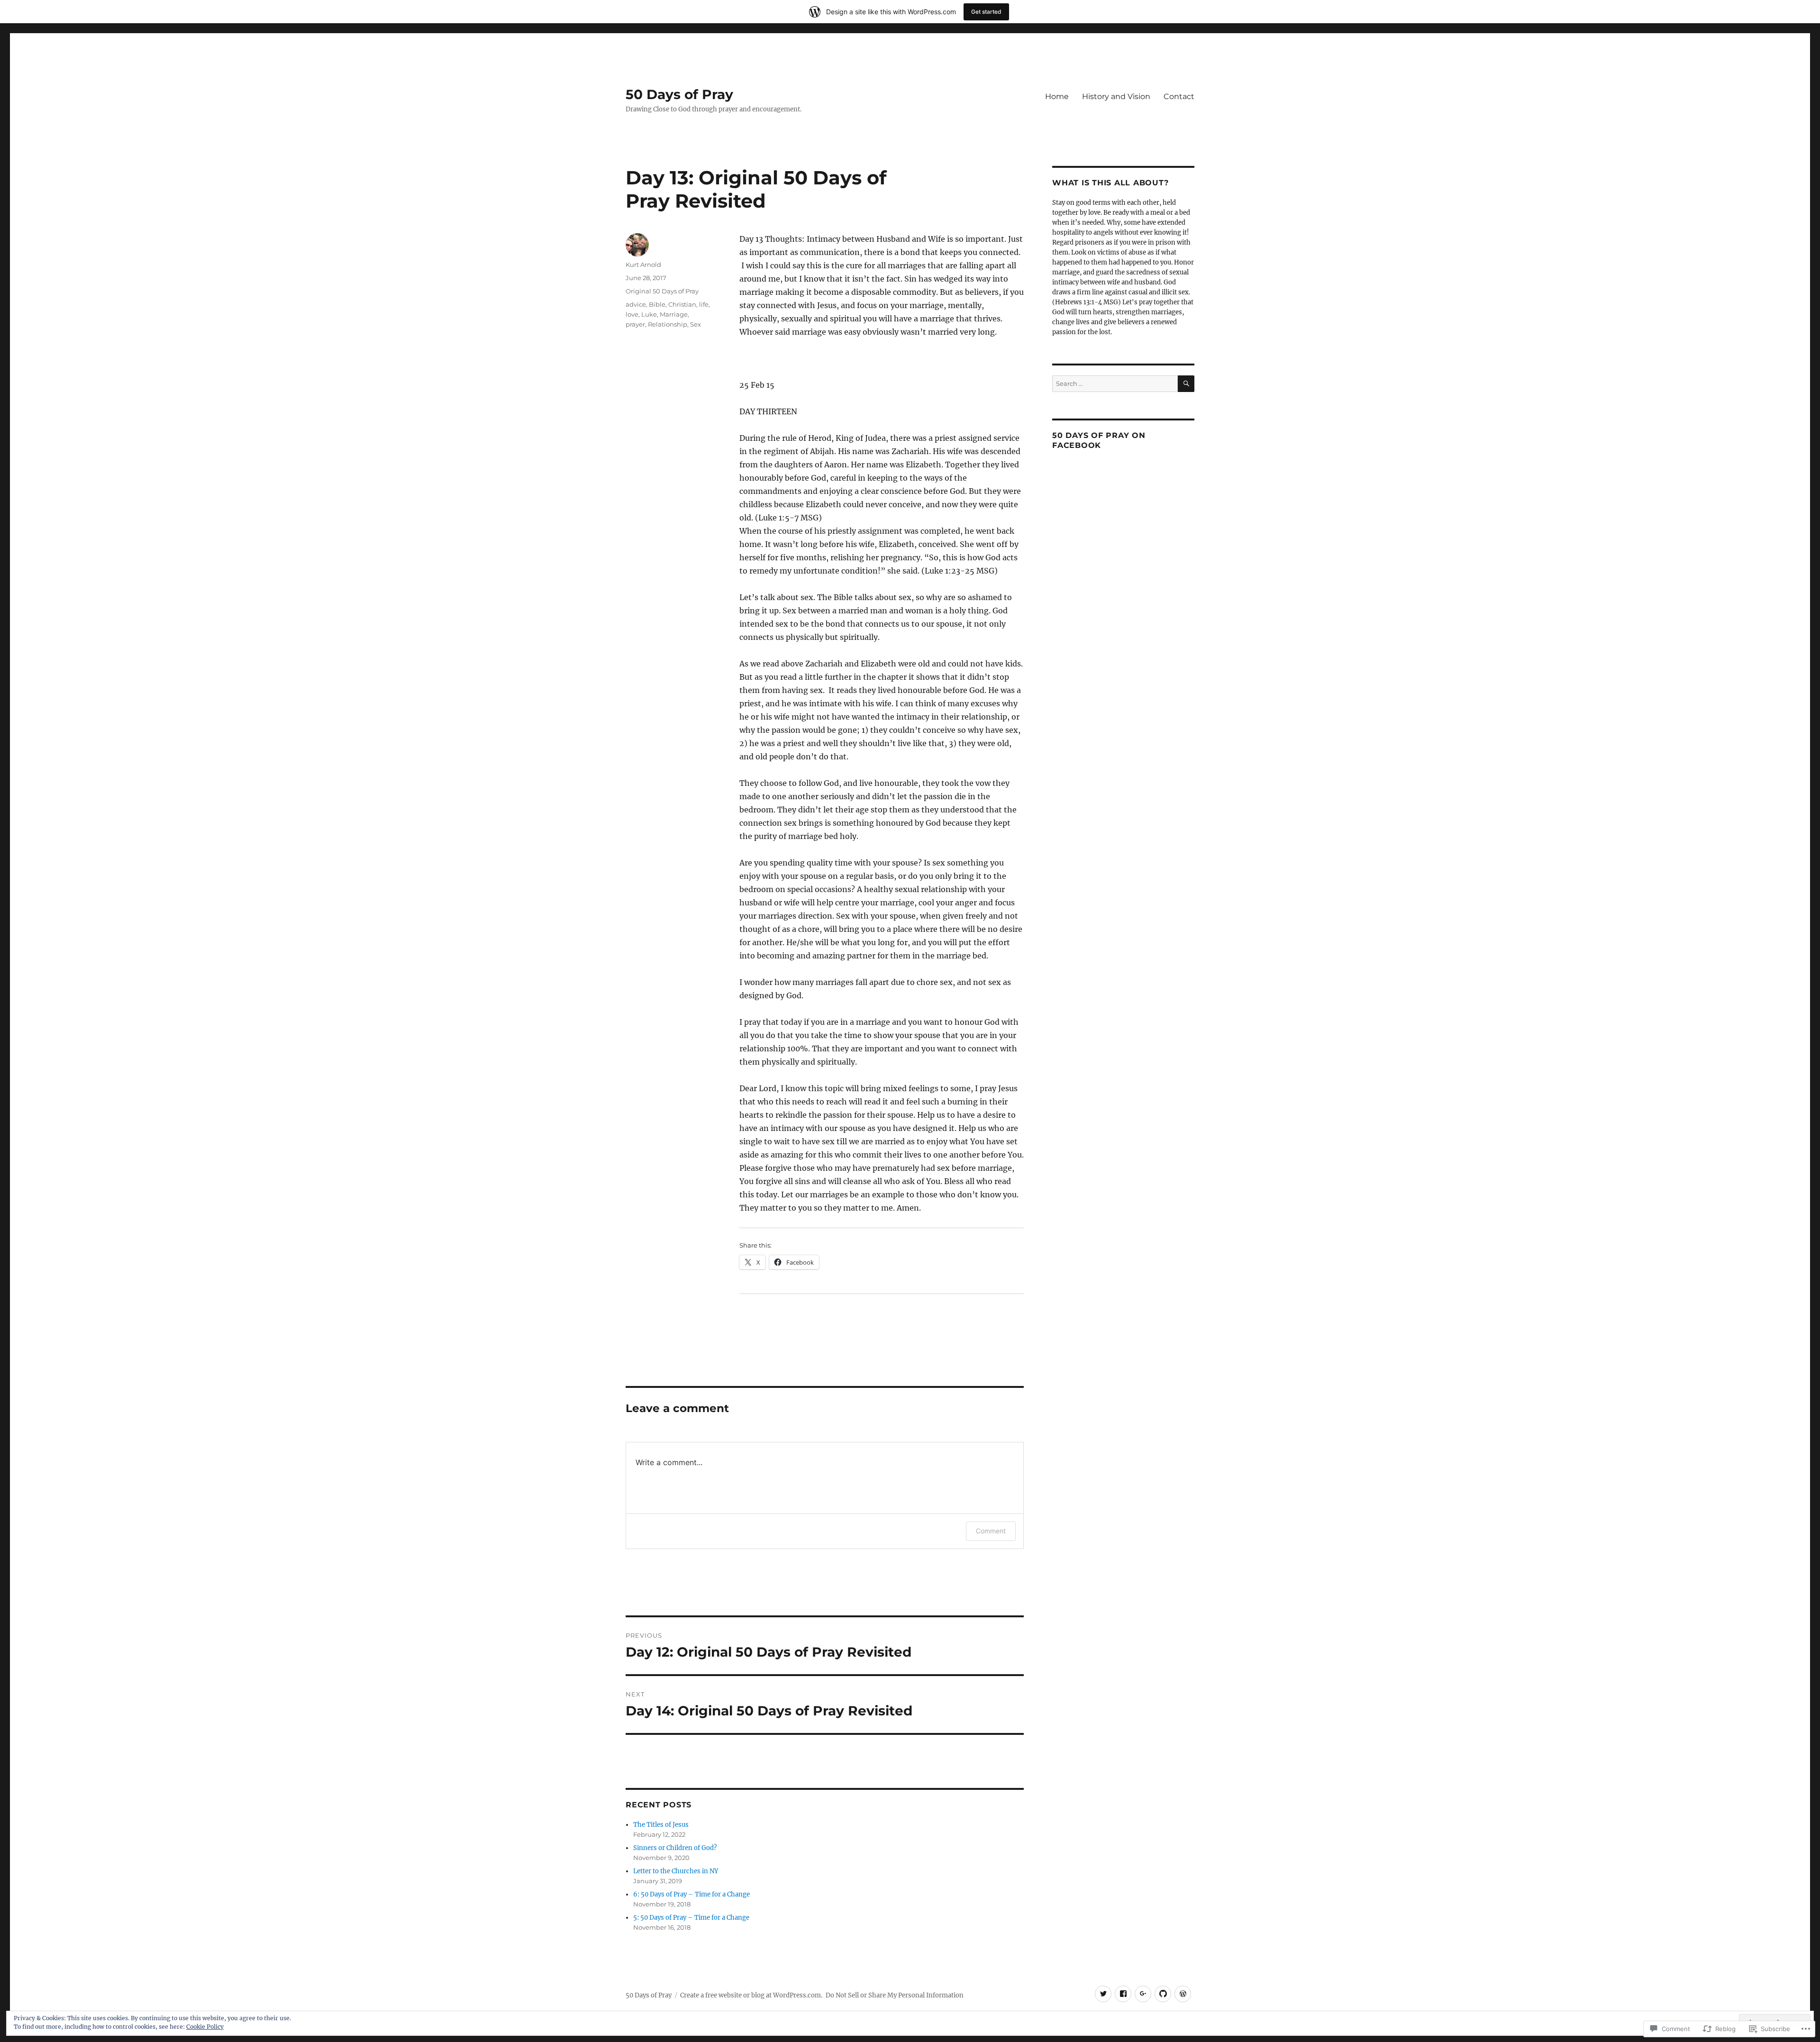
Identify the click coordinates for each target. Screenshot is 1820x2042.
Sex (696, 324)
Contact (1179, 96)
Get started (986, 12)
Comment (991, 1531)
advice (636, 304)
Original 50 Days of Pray (662, 291)
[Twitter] (1103, 1994)
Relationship (668, 324)
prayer (635, 324)
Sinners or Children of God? (675, 1848)
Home (1057, 96)
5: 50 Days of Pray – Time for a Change (691, 1918)
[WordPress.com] (1183, 1994)
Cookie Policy (205, 2027)
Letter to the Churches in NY (676, 1871)
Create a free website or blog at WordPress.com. (751, 1995)
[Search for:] (1115, 384)
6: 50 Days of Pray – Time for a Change (692, 1894)
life (704, 304)
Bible (657, 304)
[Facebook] (1123, 1994)
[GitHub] (1163, 1994)
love (632, 314)
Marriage (674, 314)
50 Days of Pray (679, 94)
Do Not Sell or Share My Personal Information (895, 1995)
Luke (649, 314)
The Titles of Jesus (661, 1825)
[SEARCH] (1186, 384)
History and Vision (1116, 96)
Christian (682, 304)
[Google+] (1143, 1994)
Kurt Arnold (643, 264)
